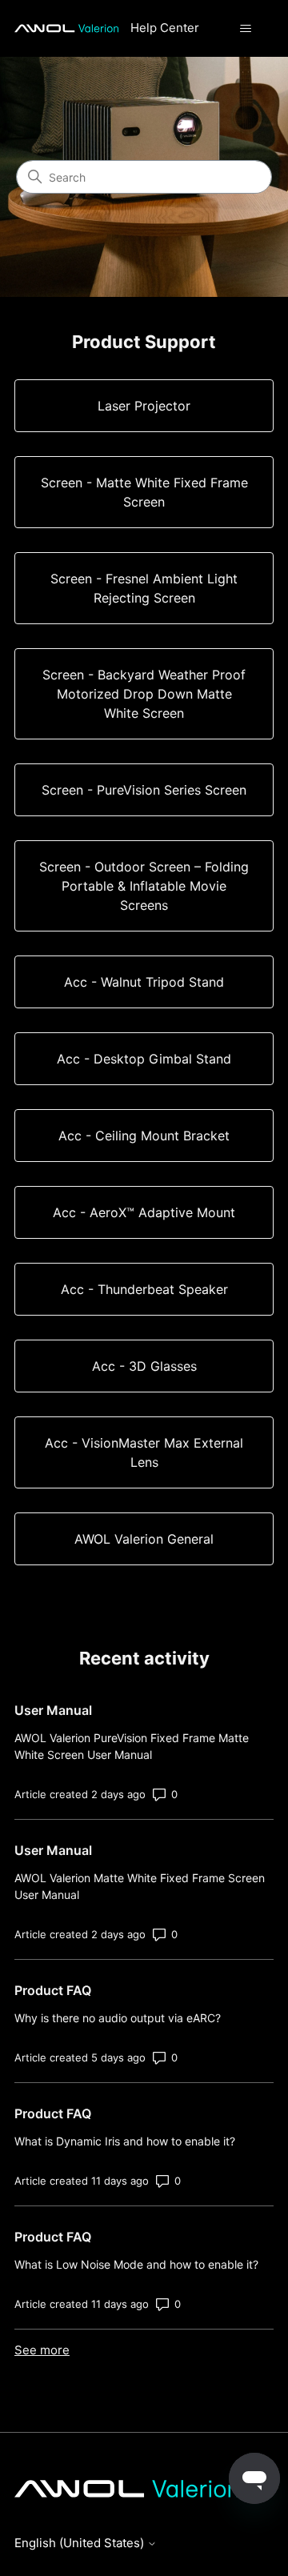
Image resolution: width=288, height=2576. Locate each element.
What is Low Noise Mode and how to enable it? (136, 2264)
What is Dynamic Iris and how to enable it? (125, 2141)
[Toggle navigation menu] (245, 29)
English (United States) (81, 2543)
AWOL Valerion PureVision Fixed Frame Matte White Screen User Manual (132, 1746)
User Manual (53, 1710)
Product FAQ (53, 1990)
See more (42, 2350)
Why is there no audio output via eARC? (118, 2018)
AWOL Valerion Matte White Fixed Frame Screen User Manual (140, 1886)
